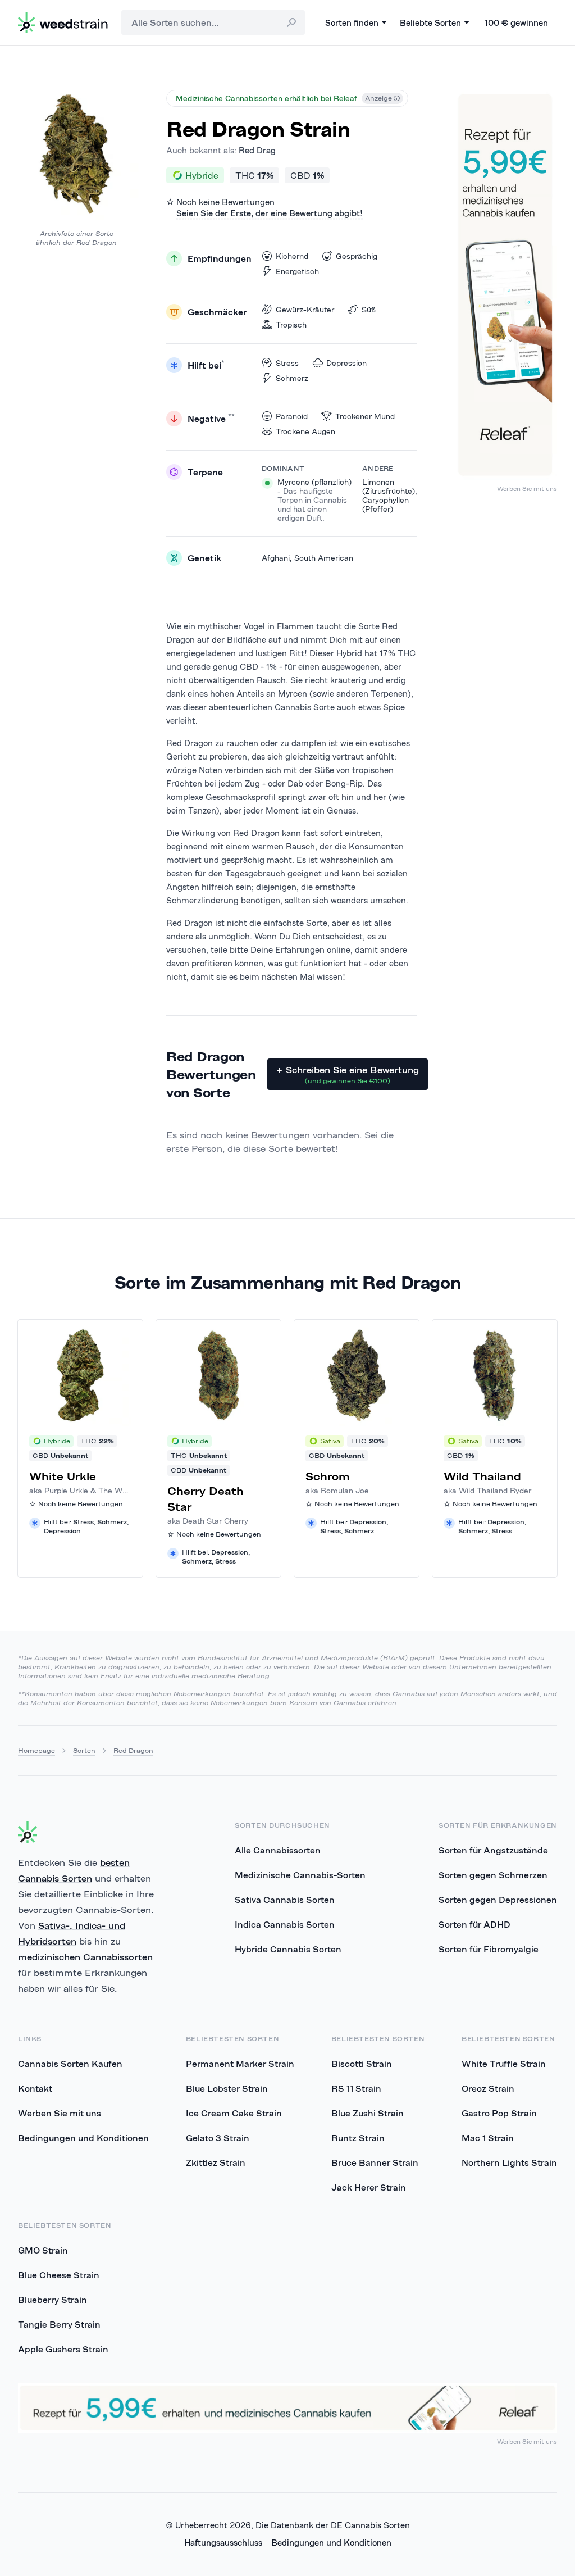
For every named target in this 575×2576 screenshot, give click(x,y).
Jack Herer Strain (369, 2187)
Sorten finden (352, 23)
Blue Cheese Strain (59, 2275)
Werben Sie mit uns (527, 489)
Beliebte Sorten (430, 23)
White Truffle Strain (504, 2064)
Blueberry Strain (53, 2300)
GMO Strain (43, 2250)
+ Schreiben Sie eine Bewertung (348, 1075)
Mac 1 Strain (488, 2138)
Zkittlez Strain (216, 2162)
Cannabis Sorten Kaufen (70, 2064)
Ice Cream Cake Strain (234, 2113)
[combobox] (213, 22)
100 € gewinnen (516, 23)
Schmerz (292, 378)
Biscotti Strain (362, 2064)
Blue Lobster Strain (227, 2088)
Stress (287, 363)
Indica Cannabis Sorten (285, 1924)
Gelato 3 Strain (218, 2138)
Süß (369, 310)
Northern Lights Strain (509, 2162)
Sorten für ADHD (474, 1924)
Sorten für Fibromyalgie (489, 1949)
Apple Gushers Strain (63, 2349)
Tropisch (291, 325)
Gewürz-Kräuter (305, 310)
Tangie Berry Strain (59, 2324)
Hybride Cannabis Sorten (288, 1949)
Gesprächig (357, 256)
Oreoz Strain (488, 2088)
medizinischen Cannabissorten (85, 1957)
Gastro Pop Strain (499, 2113)
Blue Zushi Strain (368, 2113)
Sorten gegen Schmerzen (493, 1875)
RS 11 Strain (356, 2088)
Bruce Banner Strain (375, 2162)
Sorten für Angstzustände (493, 1850)
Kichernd (292, 256)
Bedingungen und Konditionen (83, 2138)
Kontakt (35, 2088)
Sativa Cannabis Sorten (285, 1900)
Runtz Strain (358, 2138)
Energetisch (297, 271)
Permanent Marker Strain (240, 2064)
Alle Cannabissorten (278, 1850)
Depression (346, 363)
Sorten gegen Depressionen (498, 1900)
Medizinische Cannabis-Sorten (300, 1875)
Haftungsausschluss (223, 2543)
